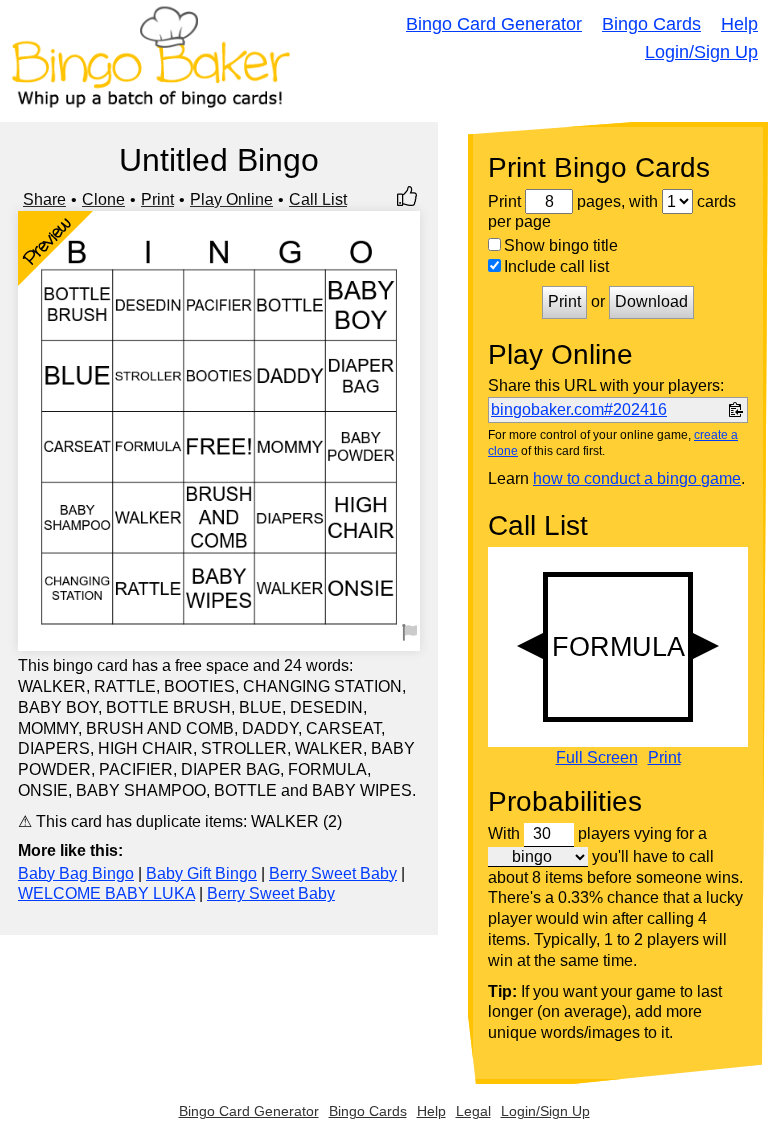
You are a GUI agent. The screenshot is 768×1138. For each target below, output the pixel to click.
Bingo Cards (651, 24)
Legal (473, 1111)
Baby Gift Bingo (201, 873)
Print (157, 199)
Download (651, 301)
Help (739, 24)
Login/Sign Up (701, 52)
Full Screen (597, 758)
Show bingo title (561, 245)
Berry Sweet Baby (333, 873)
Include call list (556, 266)
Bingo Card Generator (494, 24)
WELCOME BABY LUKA (106, 893)
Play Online (231, 199)
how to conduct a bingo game (637, 478)
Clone (103, 199)
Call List (318, 199)
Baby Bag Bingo (76, 873)
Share (44, 199)
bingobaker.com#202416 (579, 409)
